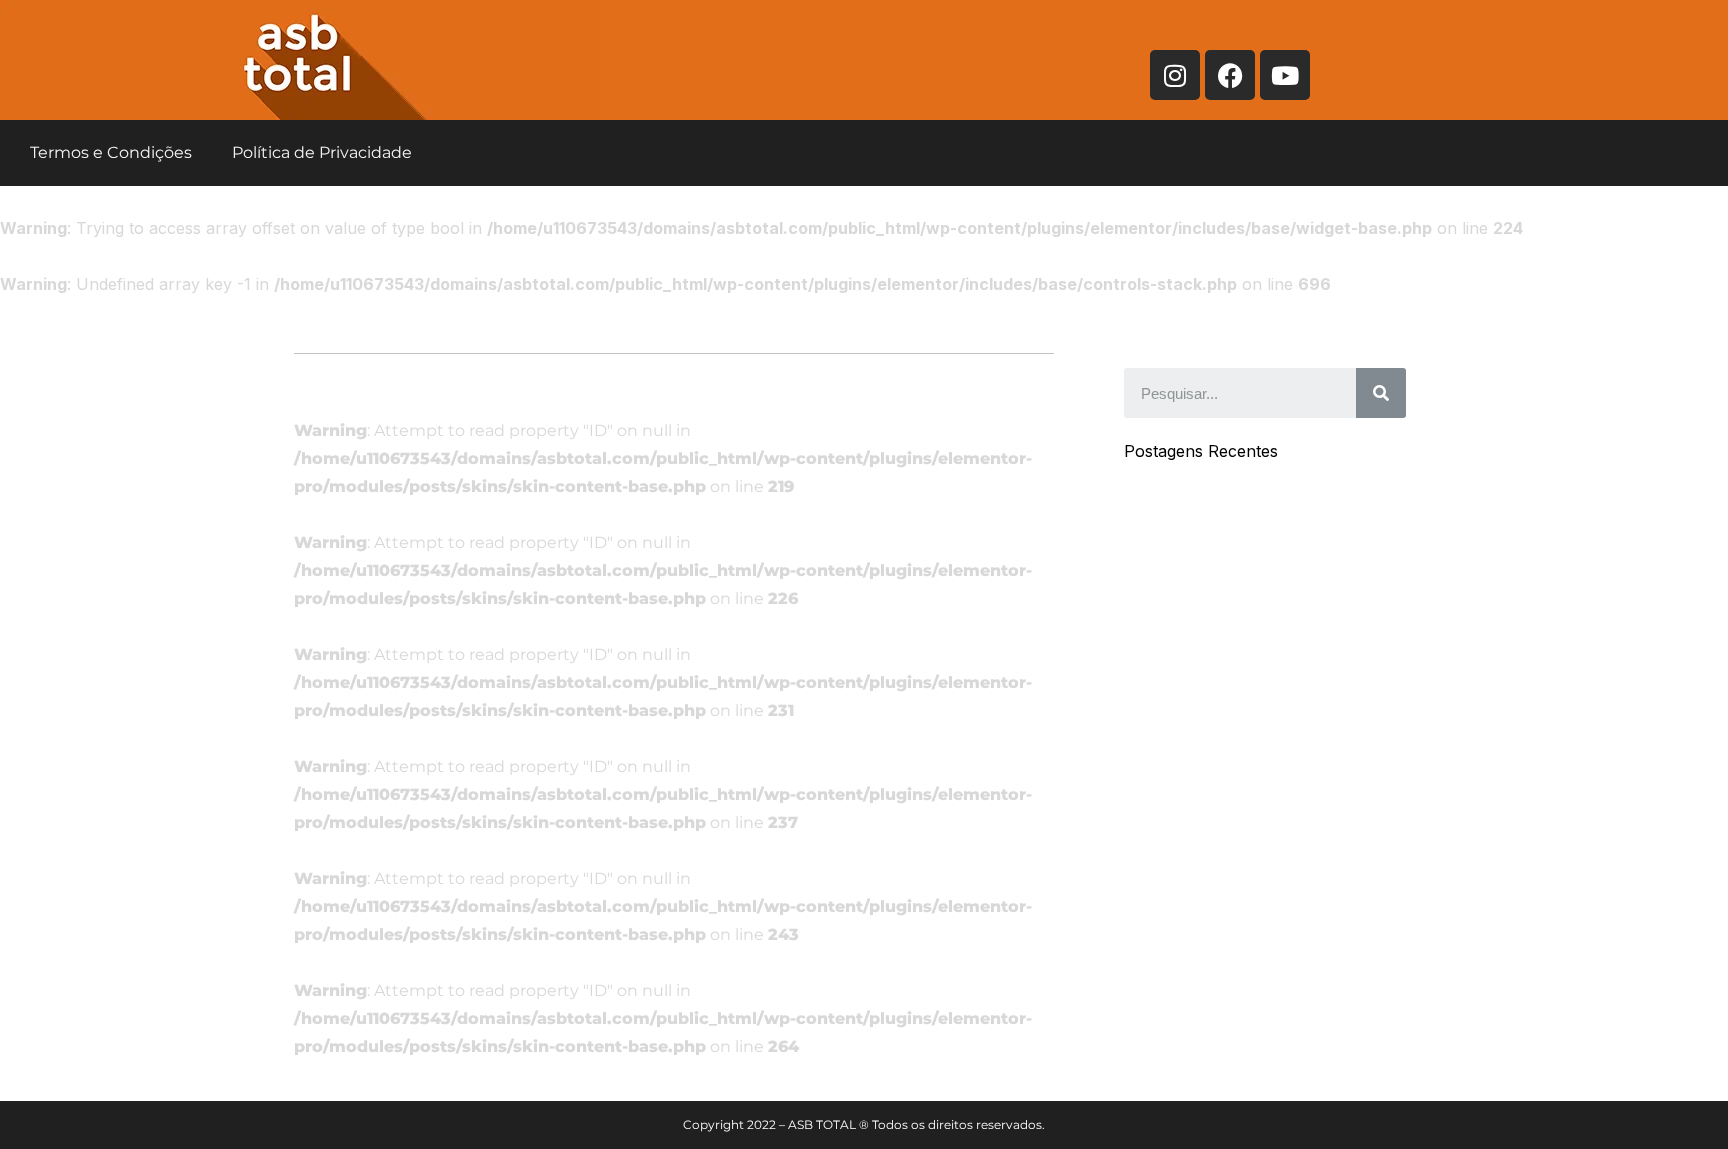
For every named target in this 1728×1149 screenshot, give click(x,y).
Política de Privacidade (322, 152)
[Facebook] (1230, 75)
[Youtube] (1285, 75)
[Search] (1381, 393)
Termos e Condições (111, 152)
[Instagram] (1175, 75)
